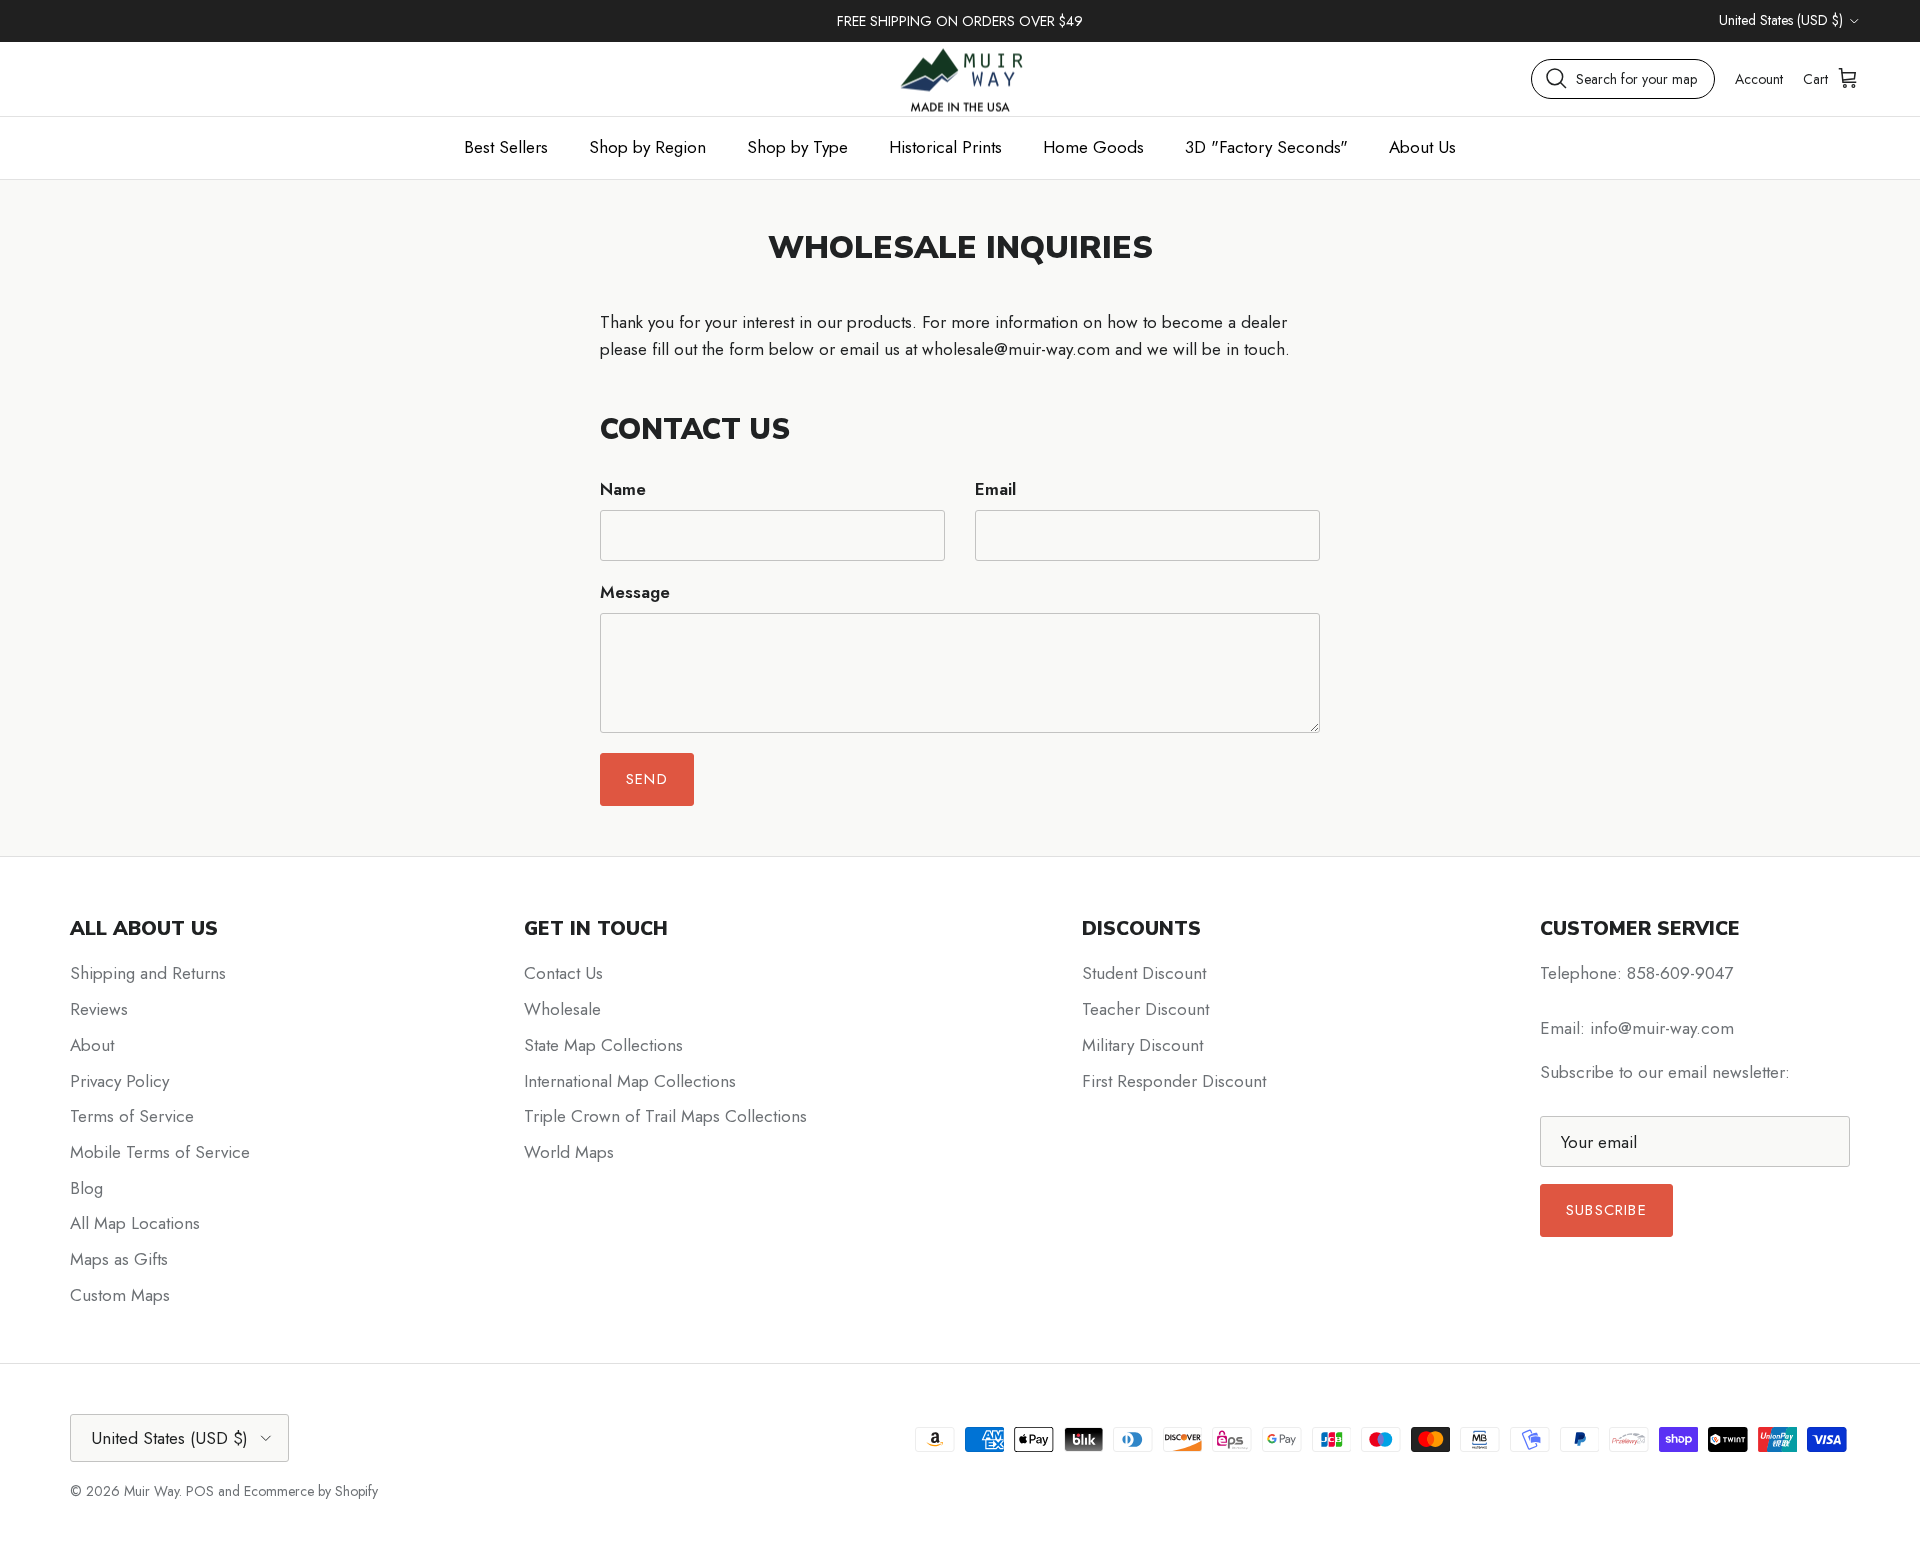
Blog (86, 1188)
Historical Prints (945, 147)
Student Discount (1144, 973)
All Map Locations (135, 1223)
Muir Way (151, 1491)
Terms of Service (132, 1116)
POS (200, 1491)
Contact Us (563, 973)
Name (623, 489)
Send (647, 779)
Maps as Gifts (119, 1259)
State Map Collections (603, 1045)
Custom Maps (120, 1295)
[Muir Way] (960, 78)
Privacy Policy (119, 1081)
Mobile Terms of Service (160, 1152)
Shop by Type (797, 147)
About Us (1422, 147)
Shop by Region (647, 147)
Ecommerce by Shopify (311, 1491)
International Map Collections (630, 1081)
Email (995, 489)
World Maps (569, 1152)
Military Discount (1142, 1045)
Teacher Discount (1145, 1009)
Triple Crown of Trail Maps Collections (665, 1116)
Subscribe (1606, 1210)
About (92, 1045)
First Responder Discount (1174, 1081)
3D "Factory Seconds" (1266, 147)
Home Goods (1093, 147)
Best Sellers (506, 147)
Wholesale (562, 1009)
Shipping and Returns (148, 973)
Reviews (99, 1009)
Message (635, 592)
